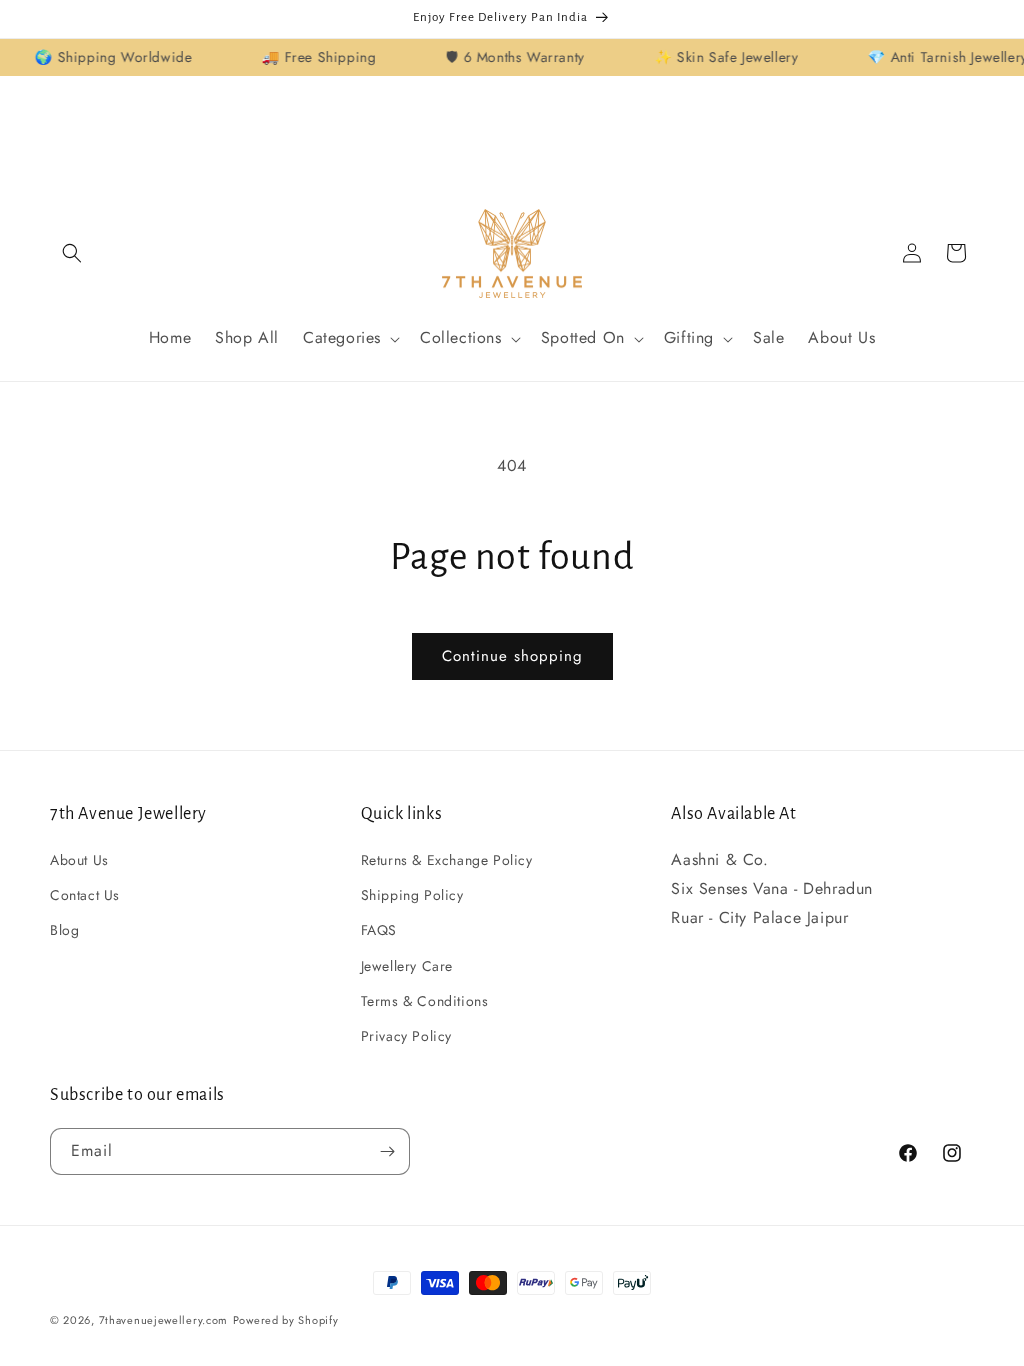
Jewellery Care (407, 966)
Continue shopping (512, 656)
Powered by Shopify (286, 1320)
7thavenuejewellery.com (163, 1320)
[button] (72, 253)
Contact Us (85, 895)
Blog (64, 930)
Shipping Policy (412, 895)
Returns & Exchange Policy (447, 860)
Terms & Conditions (425, 1001)
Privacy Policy (406, 1036)
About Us (79, 860)
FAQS (379, 930)
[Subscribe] (387, 1151)
